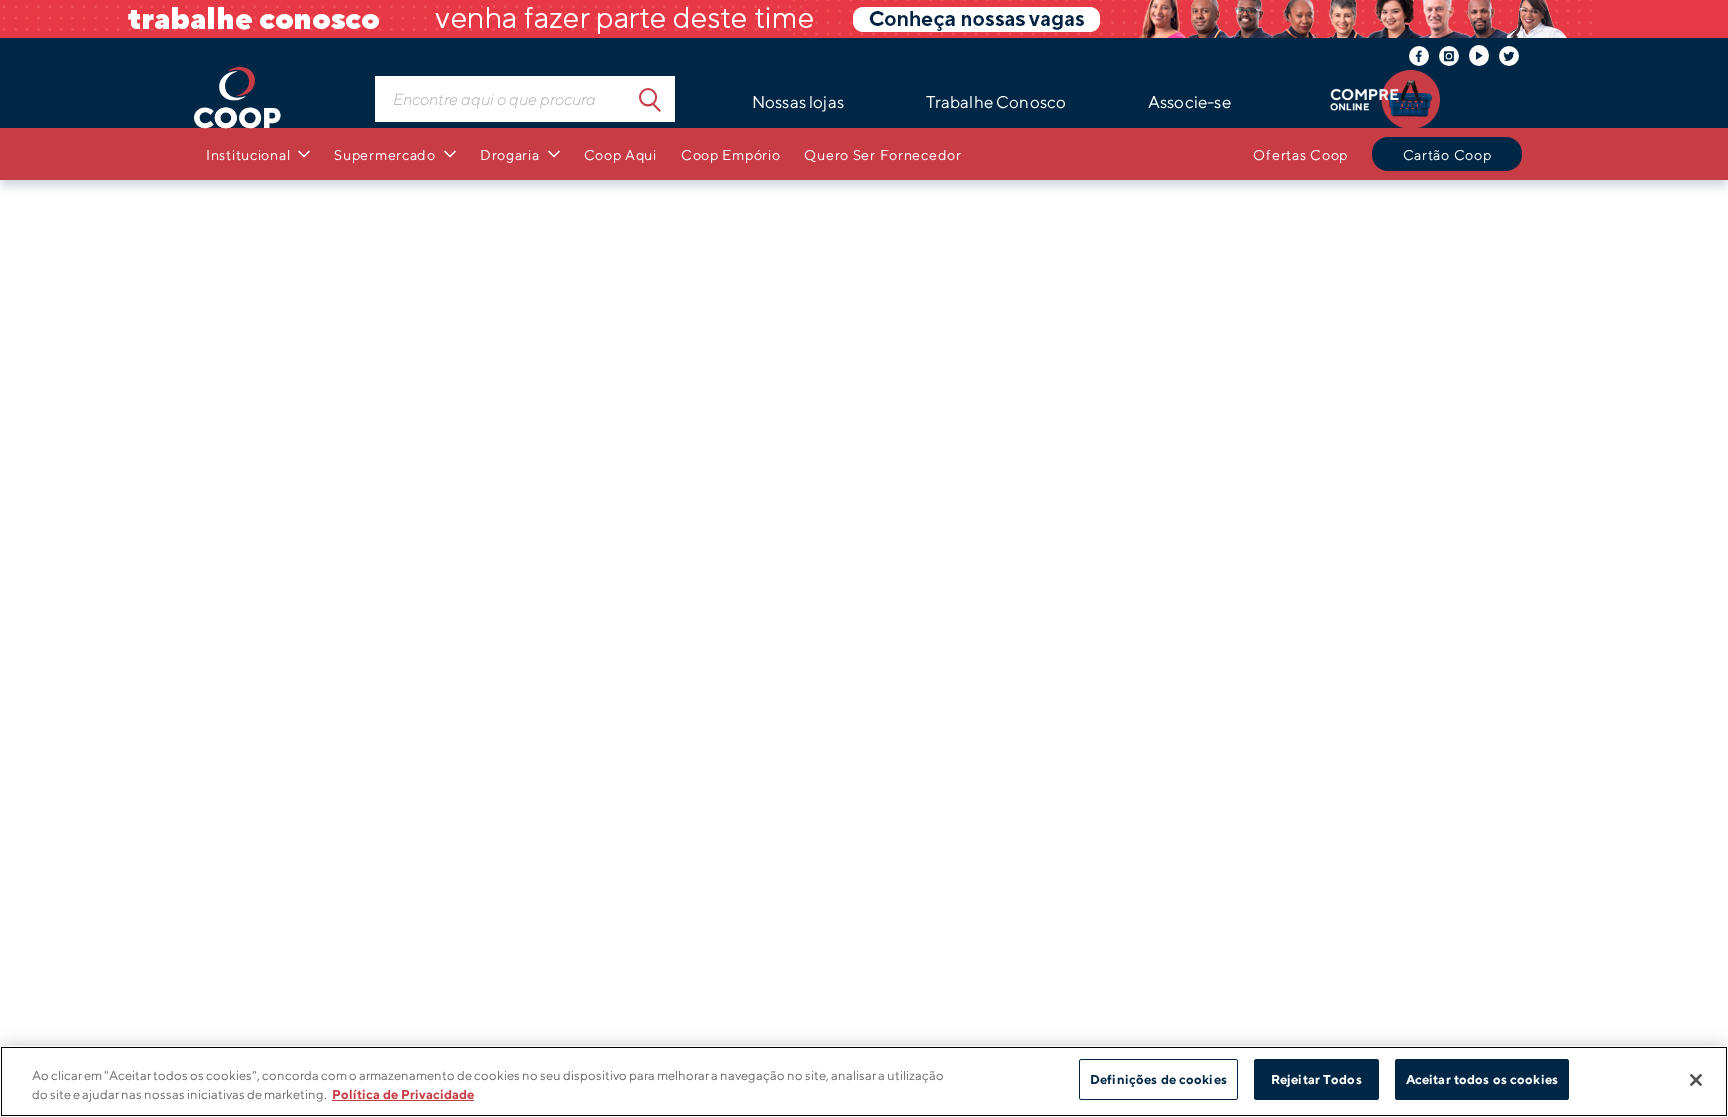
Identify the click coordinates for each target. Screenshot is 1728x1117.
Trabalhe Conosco (996, 102)
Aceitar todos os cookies (1482, 1079)
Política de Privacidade (403, 1095)
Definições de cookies (1158, 1079)
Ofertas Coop (1300, 154)
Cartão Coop (1447, 154)
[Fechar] (1696, 1080)
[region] (864, 1081)
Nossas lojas (798, 102)
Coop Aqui (620, 154)
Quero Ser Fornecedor (882, 154)
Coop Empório (731, 154)
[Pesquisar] (650, 99)
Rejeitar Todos (1316, 1079)
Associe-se (1189, 102)
